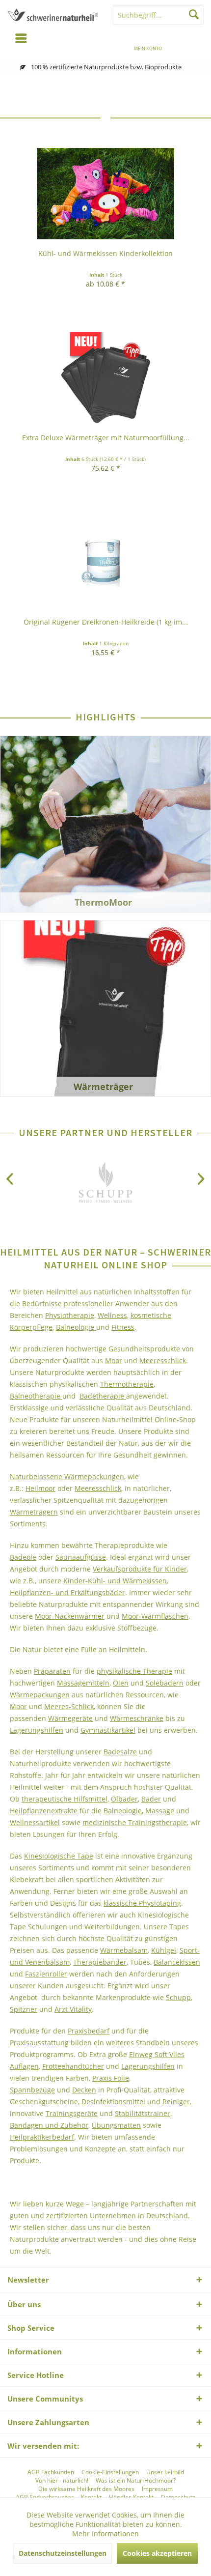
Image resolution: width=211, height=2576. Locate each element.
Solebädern (165, 1683)
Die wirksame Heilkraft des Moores (86, 2489)
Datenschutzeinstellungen (63, 2553)
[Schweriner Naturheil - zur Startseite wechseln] (53, 15)
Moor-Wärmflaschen (155, 1616)
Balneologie (76, 1327)
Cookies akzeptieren (157, 2553)
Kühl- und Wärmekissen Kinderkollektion (105, 253)
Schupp (178, 1997)
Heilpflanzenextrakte (44, 1811)
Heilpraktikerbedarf (42, 2137)
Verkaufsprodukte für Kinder (140, 1569)
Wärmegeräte (70, 1718)
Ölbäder (124, 1799)
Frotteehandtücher (73, 2066)
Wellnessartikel (35, 1822)
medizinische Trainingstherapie (135, 1822)
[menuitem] (190, 42)
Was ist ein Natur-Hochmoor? (136, 2481)
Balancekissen (177, 1962)
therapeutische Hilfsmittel (65, 1799)
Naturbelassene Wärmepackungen (67, 1476)
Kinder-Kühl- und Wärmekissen (115, 1581)
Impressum (157, 2489)
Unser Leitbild (165, 2472)
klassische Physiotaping (142, 1903)
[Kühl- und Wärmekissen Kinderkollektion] (105, 194)
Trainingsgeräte (72, 2113)
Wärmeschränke (137, 1718)
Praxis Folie (111, 2078)
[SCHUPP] (105, 1184)
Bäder (151, 1799)
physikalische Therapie (134, 1671)
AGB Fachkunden (51, 2472)
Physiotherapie (70, 1315)
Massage (160, 1811)
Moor (114, 1360)
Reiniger (176, 2102)
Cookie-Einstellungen (110, 2472)
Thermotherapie (127, 1384)
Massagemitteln (83, 1683)
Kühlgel (164, 1950)
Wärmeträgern (34, 1512)
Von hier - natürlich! (62, 2481)
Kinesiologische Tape (59, 1856)
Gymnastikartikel (108, 1730)
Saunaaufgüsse (81, 1557)
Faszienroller (46, 1974)
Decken (84, 2090)
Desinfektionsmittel (113, 2102)
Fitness (123, 1327)
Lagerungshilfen (37, 1730)
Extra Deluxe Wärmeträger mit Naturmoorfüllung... (106, 438)
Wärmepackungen (40, 1695)
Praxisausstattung (39, 2043)
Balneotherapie (36, 1396)
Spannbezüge (32, 2090)
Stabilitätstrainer (143, 2113)
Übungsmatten (116, 2125)
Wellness (112, 1315)
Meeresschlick (163, 1360)
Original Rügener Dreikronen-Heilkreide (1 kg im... (106, 622)
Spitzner (24, 2009)
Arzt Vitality (73, 2009)
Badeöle (23, 1557)
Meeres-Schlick (69, 1706)
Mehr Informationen (105, 2533)
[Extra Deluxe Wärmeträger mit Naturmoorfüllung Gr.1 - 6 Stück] (105, 378)
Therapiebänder (100, 1962)
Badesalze (120, 1752)
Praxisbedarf (89, 2031)
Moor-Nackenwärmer (70, 1616)
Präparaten (52, 1671)
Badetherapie (103, 1396)
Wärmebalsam (124, 1950)
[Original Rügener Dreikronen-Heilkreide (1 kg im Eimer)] (105, 562)
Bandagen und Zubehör (49, 2125)
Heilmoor (40, 1488)
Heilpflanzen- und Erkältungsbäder (67, 1592)
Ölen (121, 1683)
